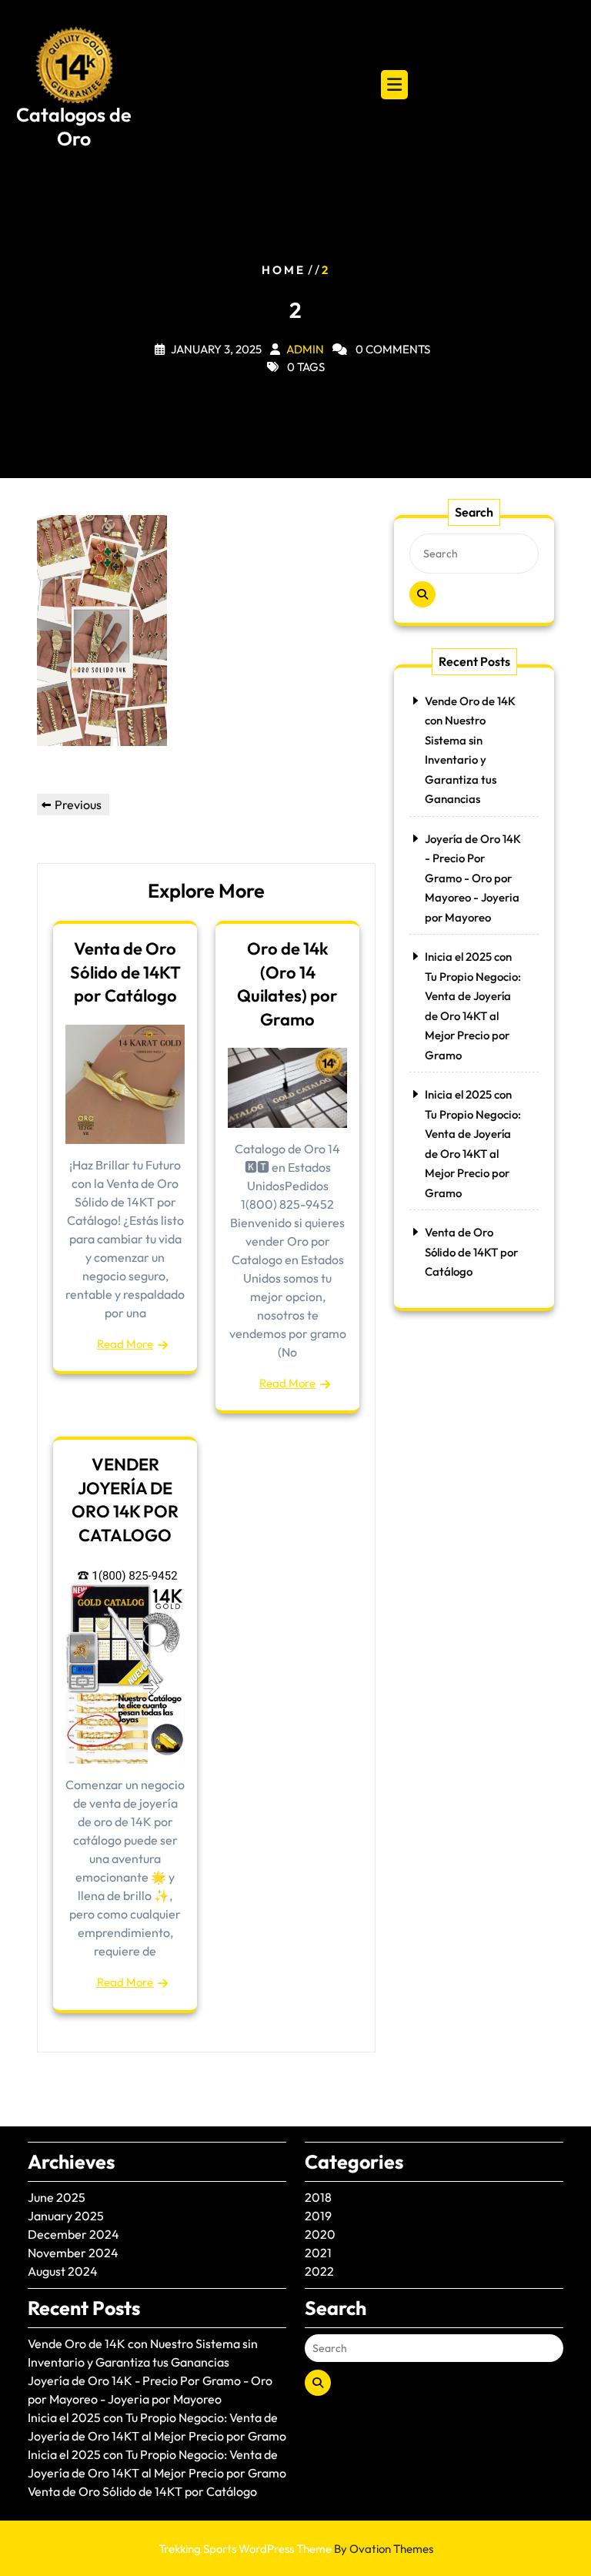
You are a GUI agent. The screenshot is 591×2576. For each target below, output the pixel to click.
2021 (318, 2253)
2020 (320, 2234)
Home (284, 269)
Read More (125, 1344)
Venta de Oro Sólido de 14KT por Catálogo (125, 972)
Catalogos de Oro (74, 127)
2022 (319, 2271)
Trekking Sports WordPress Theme (296, 2549)
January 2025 (66, 2216)
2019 (318, 2216)
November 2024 (73, 2253)
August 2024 (63, 2271)
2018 (318, 2197)
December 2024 (73, 2234)
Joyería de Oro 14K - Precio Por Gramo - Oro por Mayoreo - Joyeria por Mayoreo (473, 878)
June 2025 (57, 2197)
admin (305, 349)
